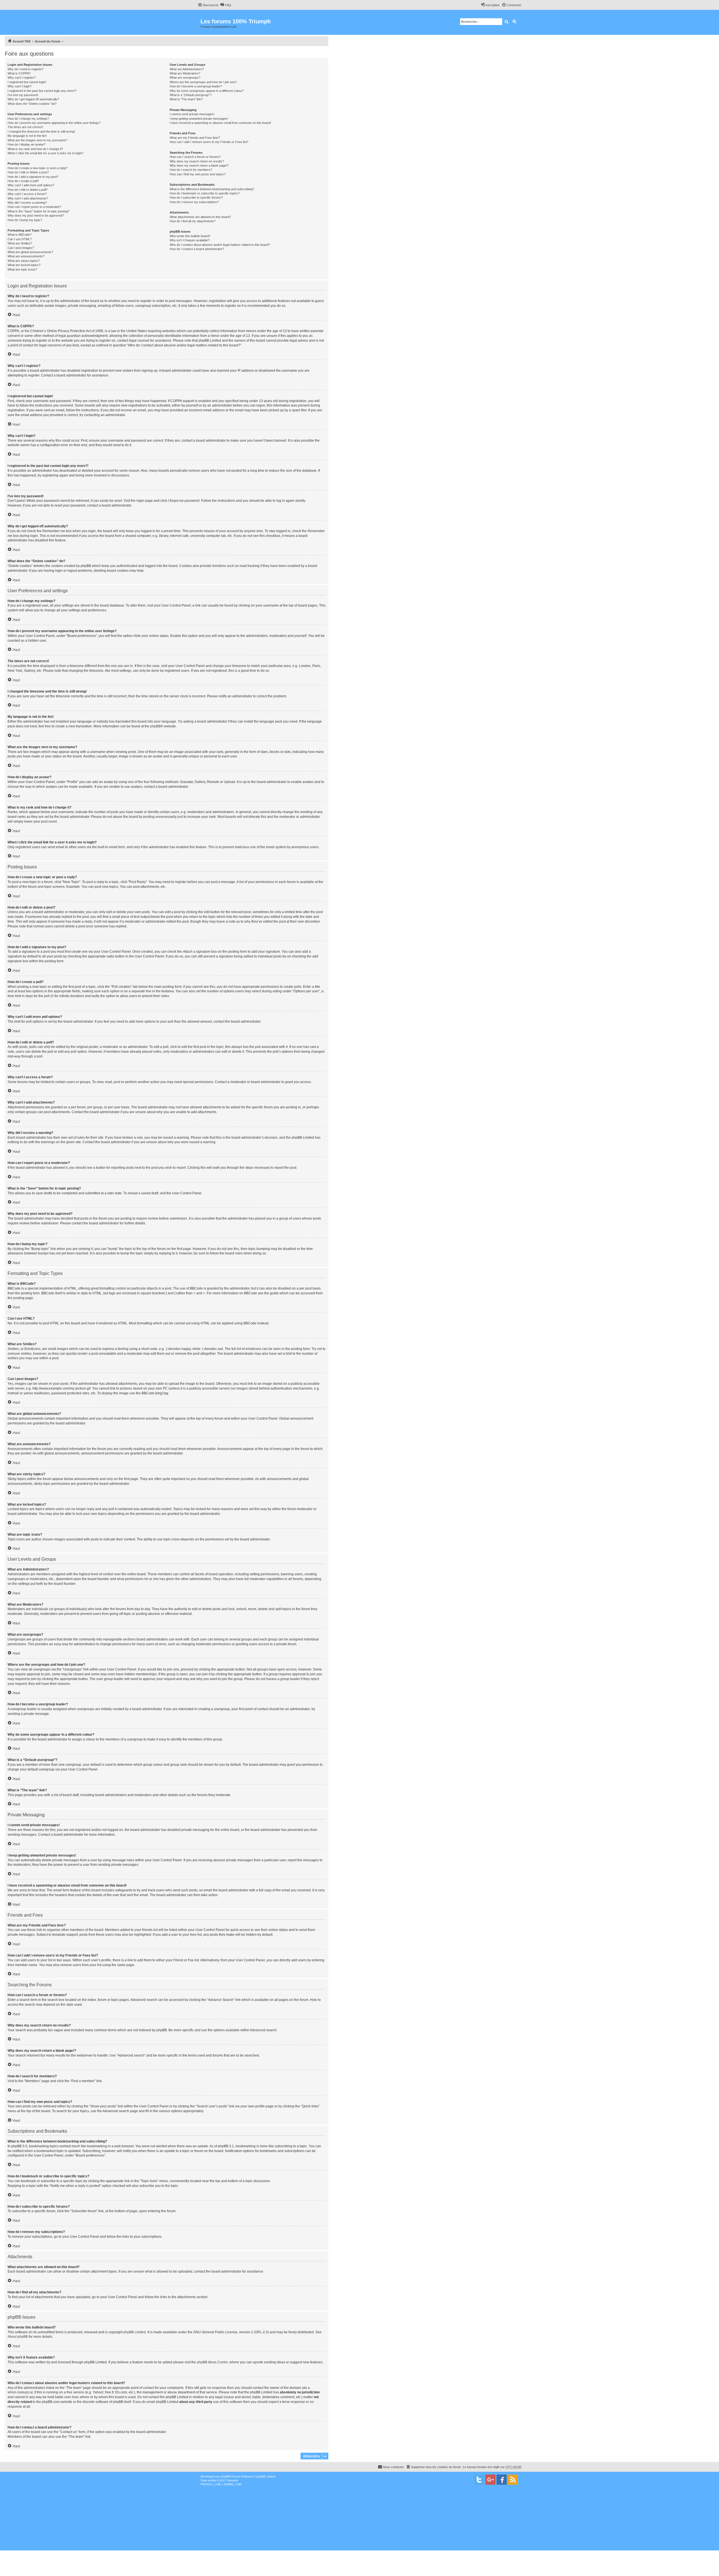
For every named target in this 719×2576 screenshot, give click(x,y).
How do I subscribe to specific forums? (196, 198)
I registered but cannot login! (27, 82)
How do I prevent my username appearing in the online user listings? (54, 123)
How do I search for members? (191, 170)
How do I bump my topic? (25, 220)
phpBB (155, 726)
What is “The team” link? (186, 99)
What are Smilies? (20, 243)
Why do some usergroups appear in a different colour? (207, 91)
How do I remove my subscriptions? (194, 202)
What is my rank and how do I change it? (35, 149)
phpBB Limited (135, 2332)
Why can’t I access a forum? (27, 194)
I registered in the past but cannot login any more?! (42, 91)
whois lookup (18, 2392)
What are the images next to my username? (37, 140)
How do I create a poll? (23, 181)
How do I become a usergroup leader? (196, 86)
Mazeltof (233, 2480)
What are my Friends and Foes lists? (195, 138)
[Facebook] (502, 2480)
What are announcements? (26, 256)
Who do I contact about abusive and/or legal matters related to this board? (220, 245)
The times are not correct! (25, 127)
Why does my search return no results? (197, 161)
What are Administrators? (187, 69)
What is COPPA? (19, 73)
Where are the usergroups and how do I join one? (203, 82)
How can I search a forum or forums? (195, 157)
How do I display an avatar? (27, 144)
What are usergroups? (185, 78)
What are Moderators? (185, 73)
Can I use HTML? (20, 239)
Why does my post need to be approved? (36, 215)
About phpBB (18, 2337)
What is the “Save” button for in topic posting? (38, 211)
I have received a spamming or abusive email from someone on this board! (220, 123)
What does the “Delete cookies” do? (32, 104)
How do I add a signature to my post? (33, 177)
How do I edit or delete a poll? (28, 190)
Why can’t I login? (20, 86)
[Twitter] (479, 2480)
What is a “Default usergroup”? (191, 95)
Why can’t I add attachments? (28, 198)
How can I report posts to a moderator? (34, 207)
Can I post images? (21, 248)
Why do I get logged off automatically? (33, 99)
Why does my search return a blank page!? (199, 165)
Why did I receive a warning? (27, 203)
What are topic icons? (22, 269)
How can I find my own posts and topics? (198, 174)
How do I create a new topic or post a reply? (38, 168)
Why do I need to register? (26, 69)
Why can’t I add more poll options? (31, 185)
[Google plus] (490, 2480)
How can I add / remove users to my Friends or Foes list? (209, 142)
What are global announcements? (30, 252)
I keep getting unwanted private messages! (199, 119)
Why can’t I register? (22, 78)
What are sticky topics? (24, 261)
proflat (212, 2480)
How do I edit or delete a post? (28, 172)
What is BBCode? (20, 235)
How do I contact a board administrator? (197, 249)
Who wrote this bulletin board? (190, 236)
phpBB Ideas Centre (212, 2362)
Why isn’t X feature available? (190, 240)
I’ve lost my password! (23, 95)
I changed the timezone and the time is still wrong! (41, 131)
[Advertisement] (447, 2527)
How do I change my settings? (28, 119)
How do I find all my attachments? (193, 221)
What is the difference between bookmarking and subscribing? (212, 189)
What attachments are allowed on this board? (200, 217)
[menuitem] (226, 5)
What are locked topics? (24, 265)
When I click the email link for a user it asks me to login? (45, 153)
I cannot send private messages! (192, 114)
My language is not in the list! (27, 136)
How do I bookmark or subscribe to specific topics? (205, 193)
